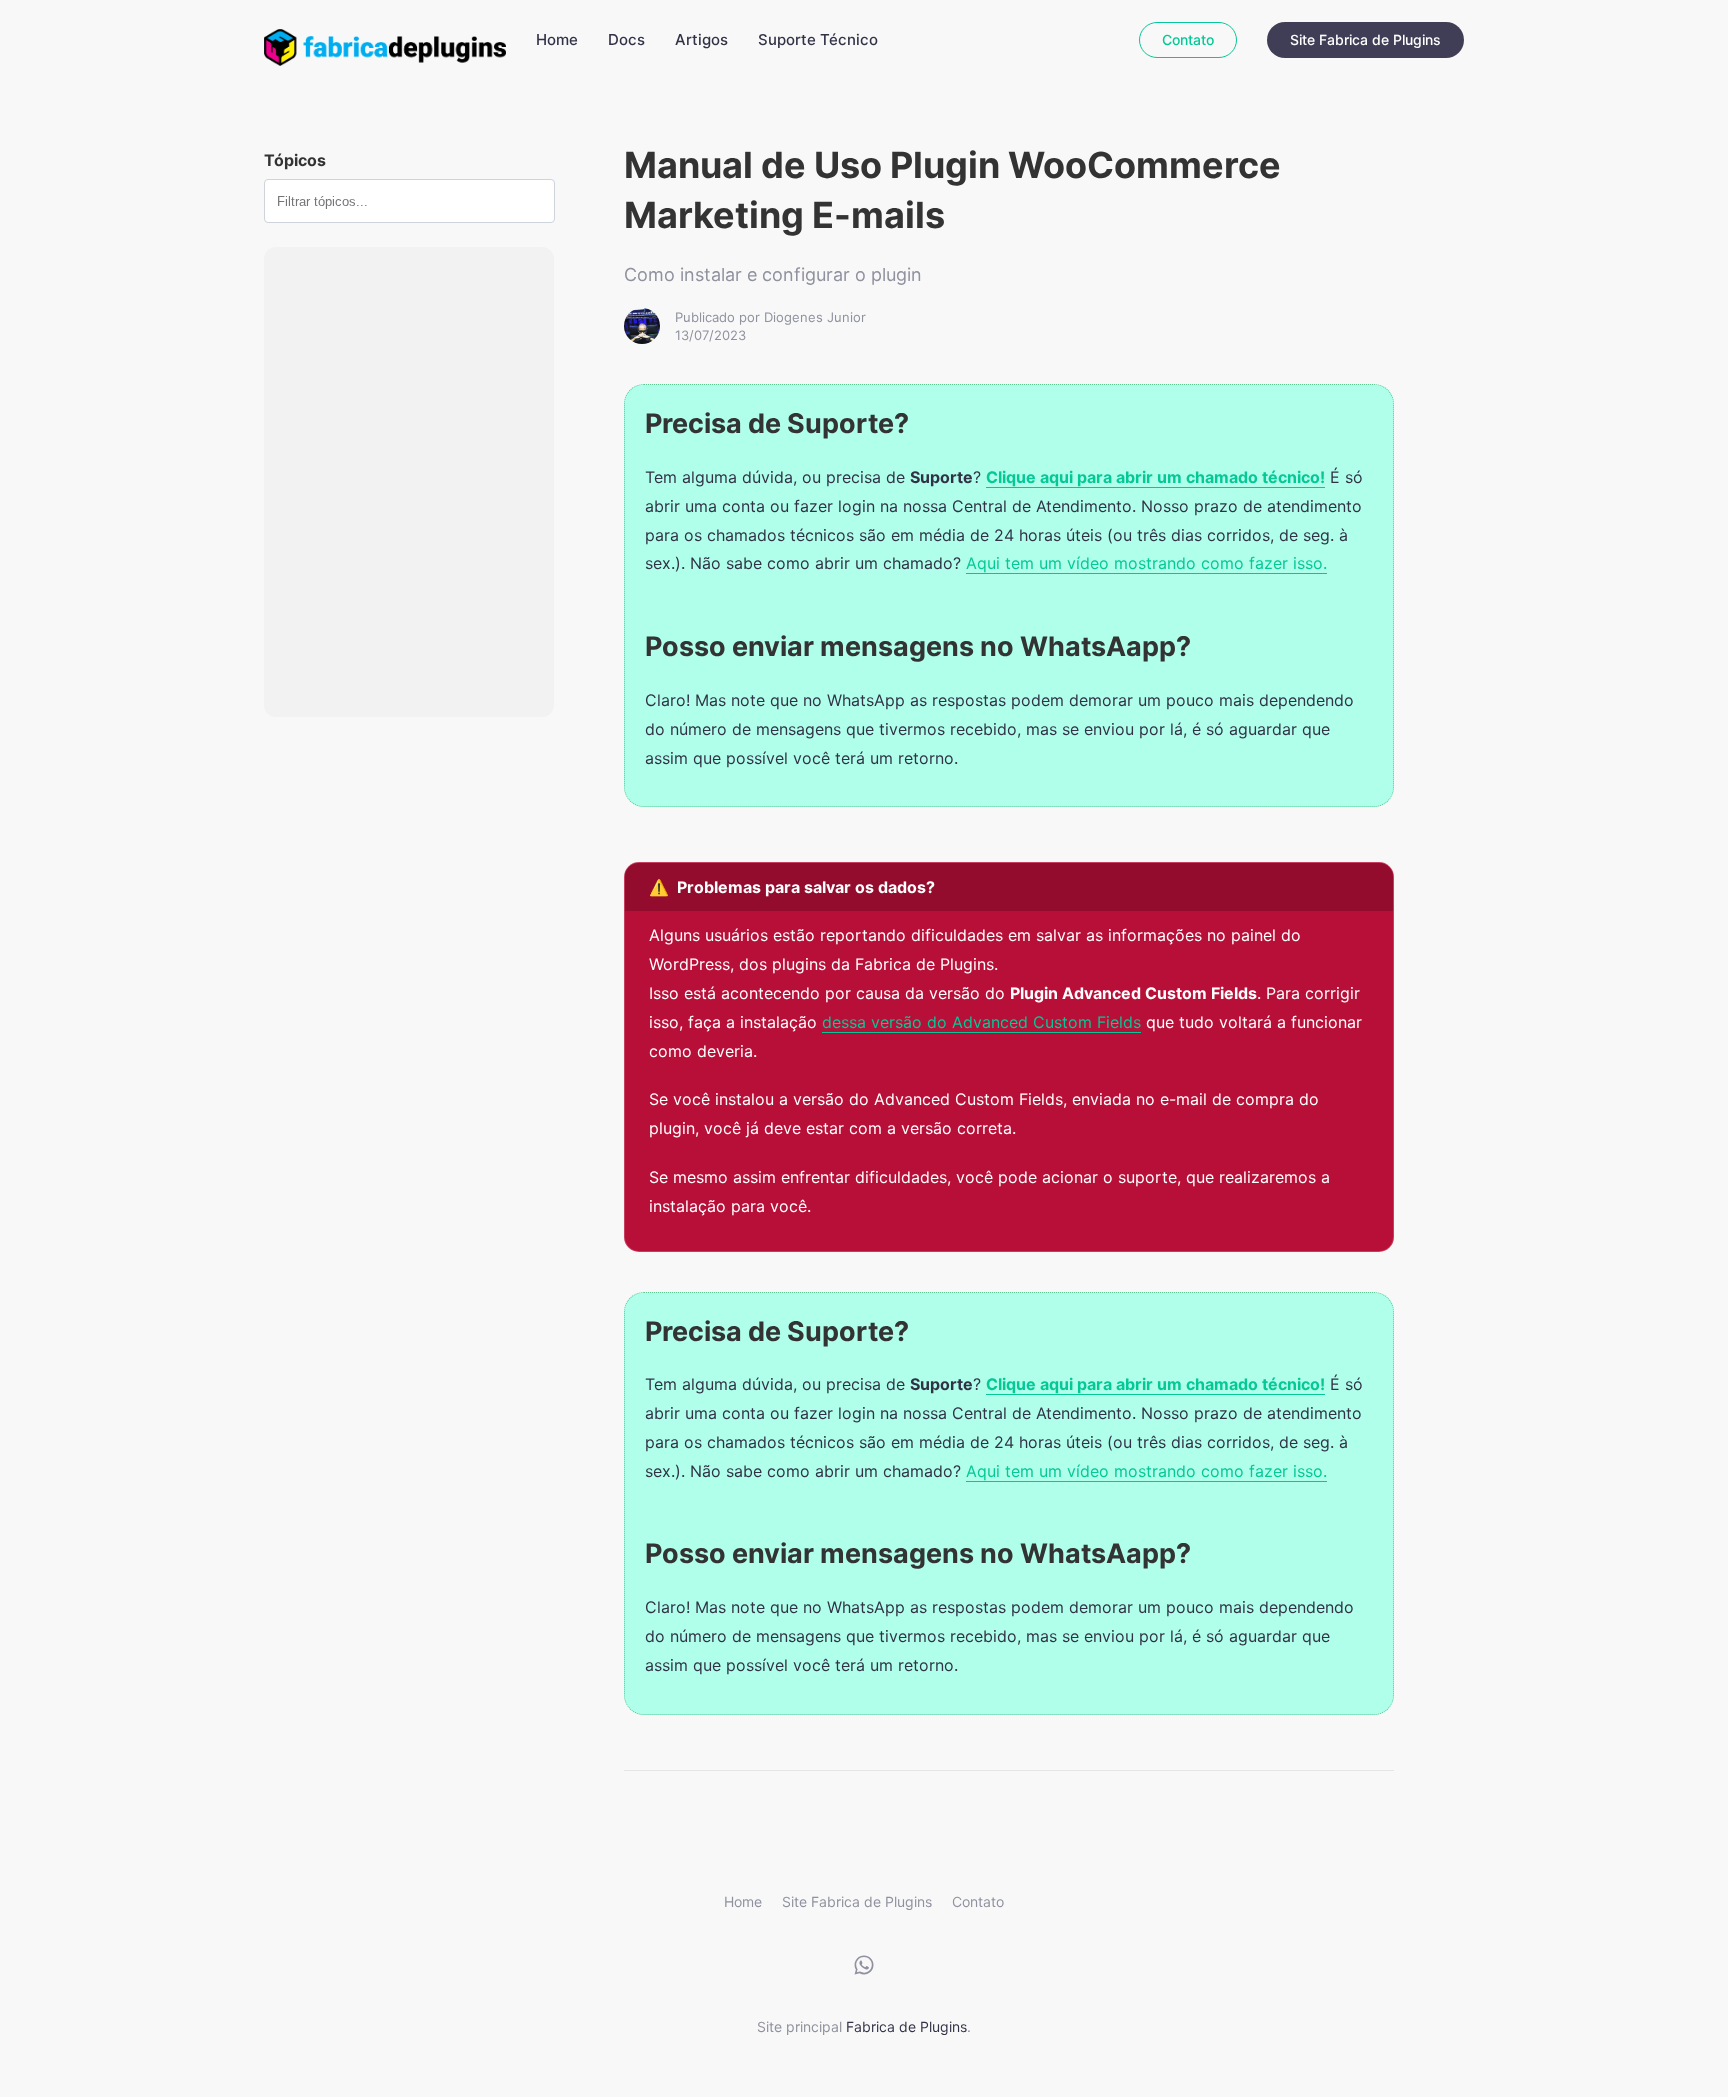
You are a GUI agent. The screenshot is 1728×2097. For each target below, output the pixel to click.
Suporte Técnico (818, 39)
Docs (626, 39)
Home (557, 39)
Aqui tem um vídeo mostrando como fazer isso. (1146, 563)
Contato (1188, 39)
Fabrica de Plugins (906, 2026)
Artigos (701, 39)
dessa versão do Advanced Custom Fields (981, 1022)
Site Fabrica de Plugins (1365, 39)
